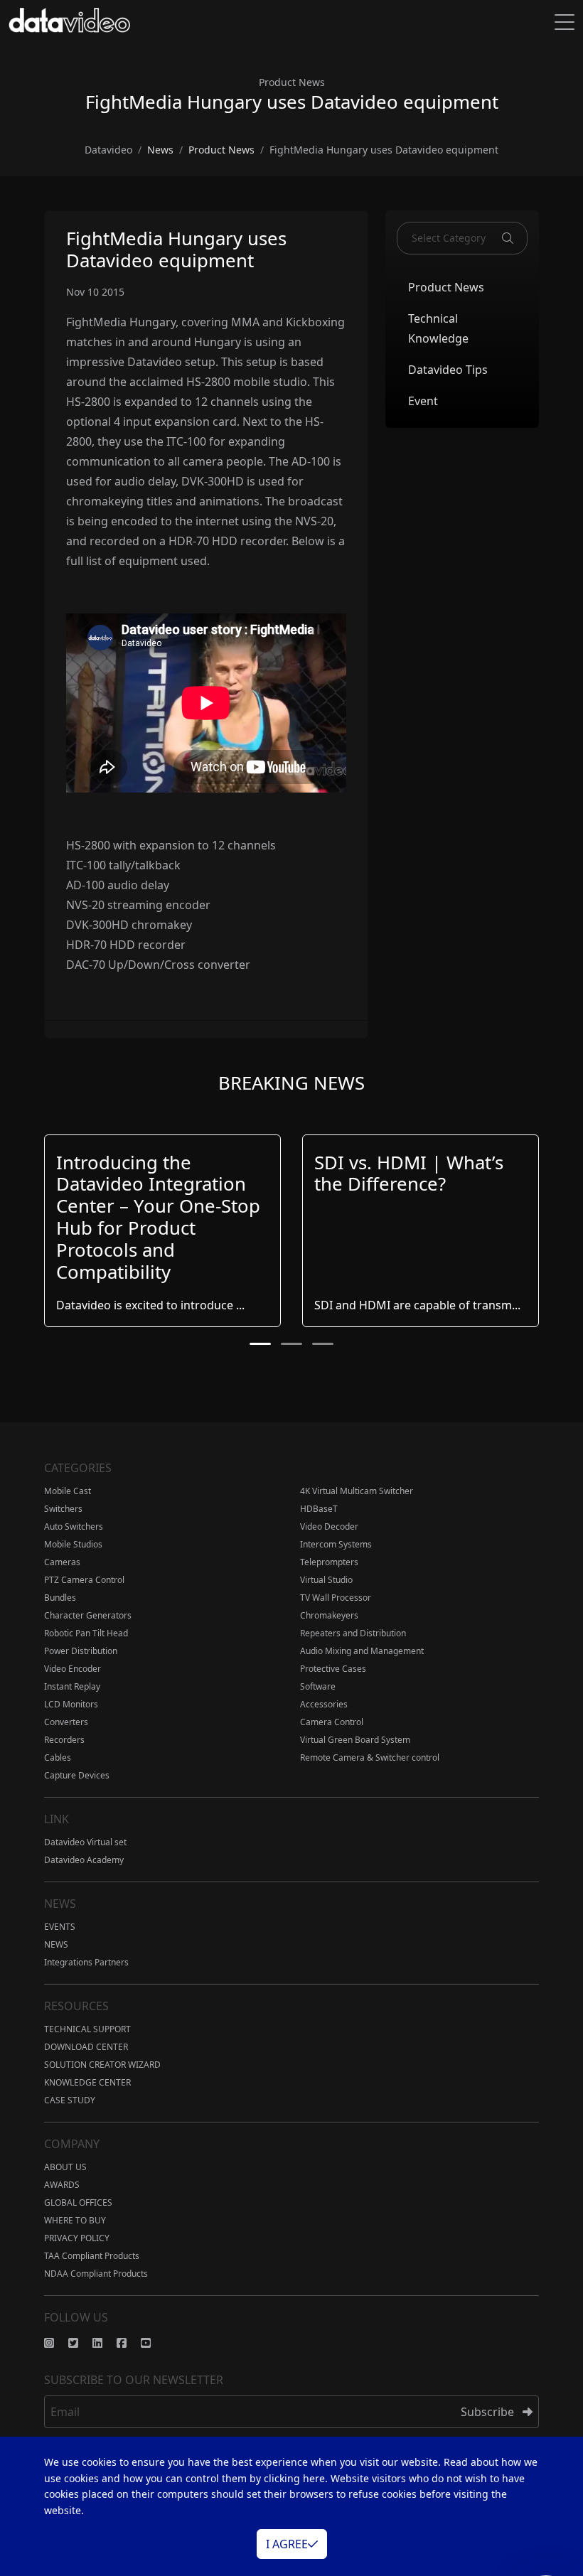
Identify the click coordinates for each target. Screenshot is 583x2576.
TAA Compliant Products (92, 2256)
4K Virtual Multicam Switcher (357, 1491)
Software (318, 1686)
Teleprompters (329, 1562)
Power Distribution (81, 1651)
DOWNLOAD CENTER (86, 2047)
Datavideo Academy (84, 1860)
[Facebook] (129, 2343)
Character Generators (88, 1615)
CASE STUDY (70, 2100)
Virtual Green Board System (355, 1740)
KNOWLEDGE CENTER (87, 2082)
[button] (260, 1344)
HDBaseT (319, 1509)
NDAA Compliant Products (96, 2274)
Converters (66, 1722)
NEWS (56, 1944)
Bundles (60, 1598)
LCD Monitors (71, 1704)
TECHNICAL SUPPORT (87, 2029)
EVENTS (60, 1927)
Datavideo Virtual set (85, 1842)
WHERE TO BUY (75, 2220)
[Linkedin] (105, 2343)
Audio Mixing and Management (362, 1651)
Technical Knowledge (438, 328)
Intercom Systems (336, 1544)
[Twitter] (80, 2343)
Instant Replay (72, 1686)
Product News (446, 287)
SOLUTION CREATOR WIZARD (102, 2065)
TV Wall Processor (336, 1598)
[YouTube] (153, 2343)
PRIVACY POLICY (77, 2238)
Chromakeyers (329, 1615)
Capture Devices (77, 1775)
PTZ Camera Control (84, 1580)
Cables (58, 1757)
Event (423, 401)
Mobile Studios (73, 1544)
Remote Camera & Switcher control (370, 1757)
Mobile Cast (68, 1491)
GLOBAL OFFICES (78, 2202)
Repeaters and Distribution (353, 1633)
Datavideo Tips (448, 370)
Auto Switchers (74, 1526)
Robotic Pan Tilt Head (86, 1633)
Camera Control (332, 1722)
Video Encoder (73, 1669)
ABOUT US (65, 2167)
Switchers (63, 1509)
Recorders (64, 1740)
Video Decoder (329, 1526)
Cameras (62, 1562)
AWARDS (62, 2185)
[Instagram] (56, 2343)
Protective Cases (333, 1669)
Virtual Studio (326, 1580)
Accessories (324, 1704)
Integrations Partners (86, 1962)
